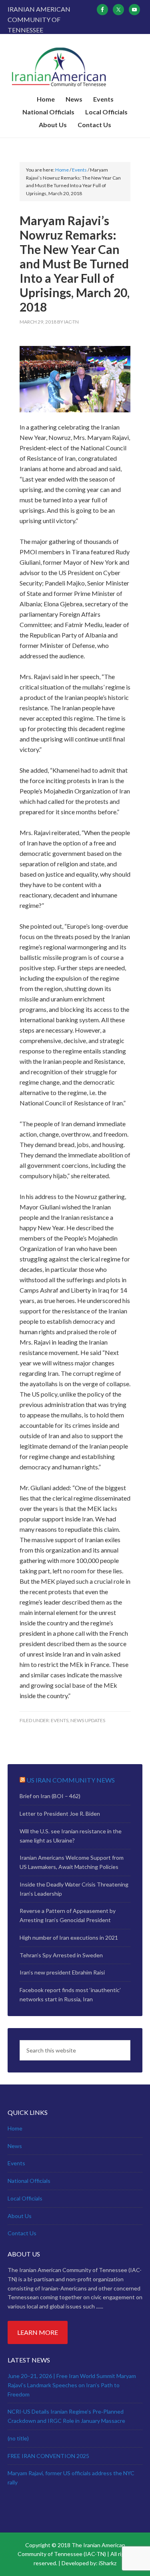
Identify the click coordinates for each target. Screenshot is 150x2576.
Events (60, 1720)
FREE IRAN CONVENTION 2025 (48, 2456)
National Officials (29, 2181)
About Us (20, 2216)
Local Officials (25, 2198)
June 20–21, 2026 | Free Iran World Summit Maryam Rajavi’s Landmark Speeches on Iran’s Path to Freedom (72, 2385)
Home (15, 2128)
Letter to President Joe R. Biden (60, 1814)
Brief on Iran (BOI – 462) (50, 1796)
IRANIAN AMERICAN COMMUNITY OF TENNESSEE (75, 67)
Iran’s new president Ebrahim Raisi (62, 1972)
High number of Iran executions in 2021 (69, 1937)
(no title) (18, 2438)
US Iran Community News (71, 1780)
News (15, 2146)
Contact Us (22, 2233)
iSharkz (108, 2563)
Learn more (38, 2332)
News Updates (88, 1720)
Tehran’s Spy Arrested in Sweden (61, 1955)
